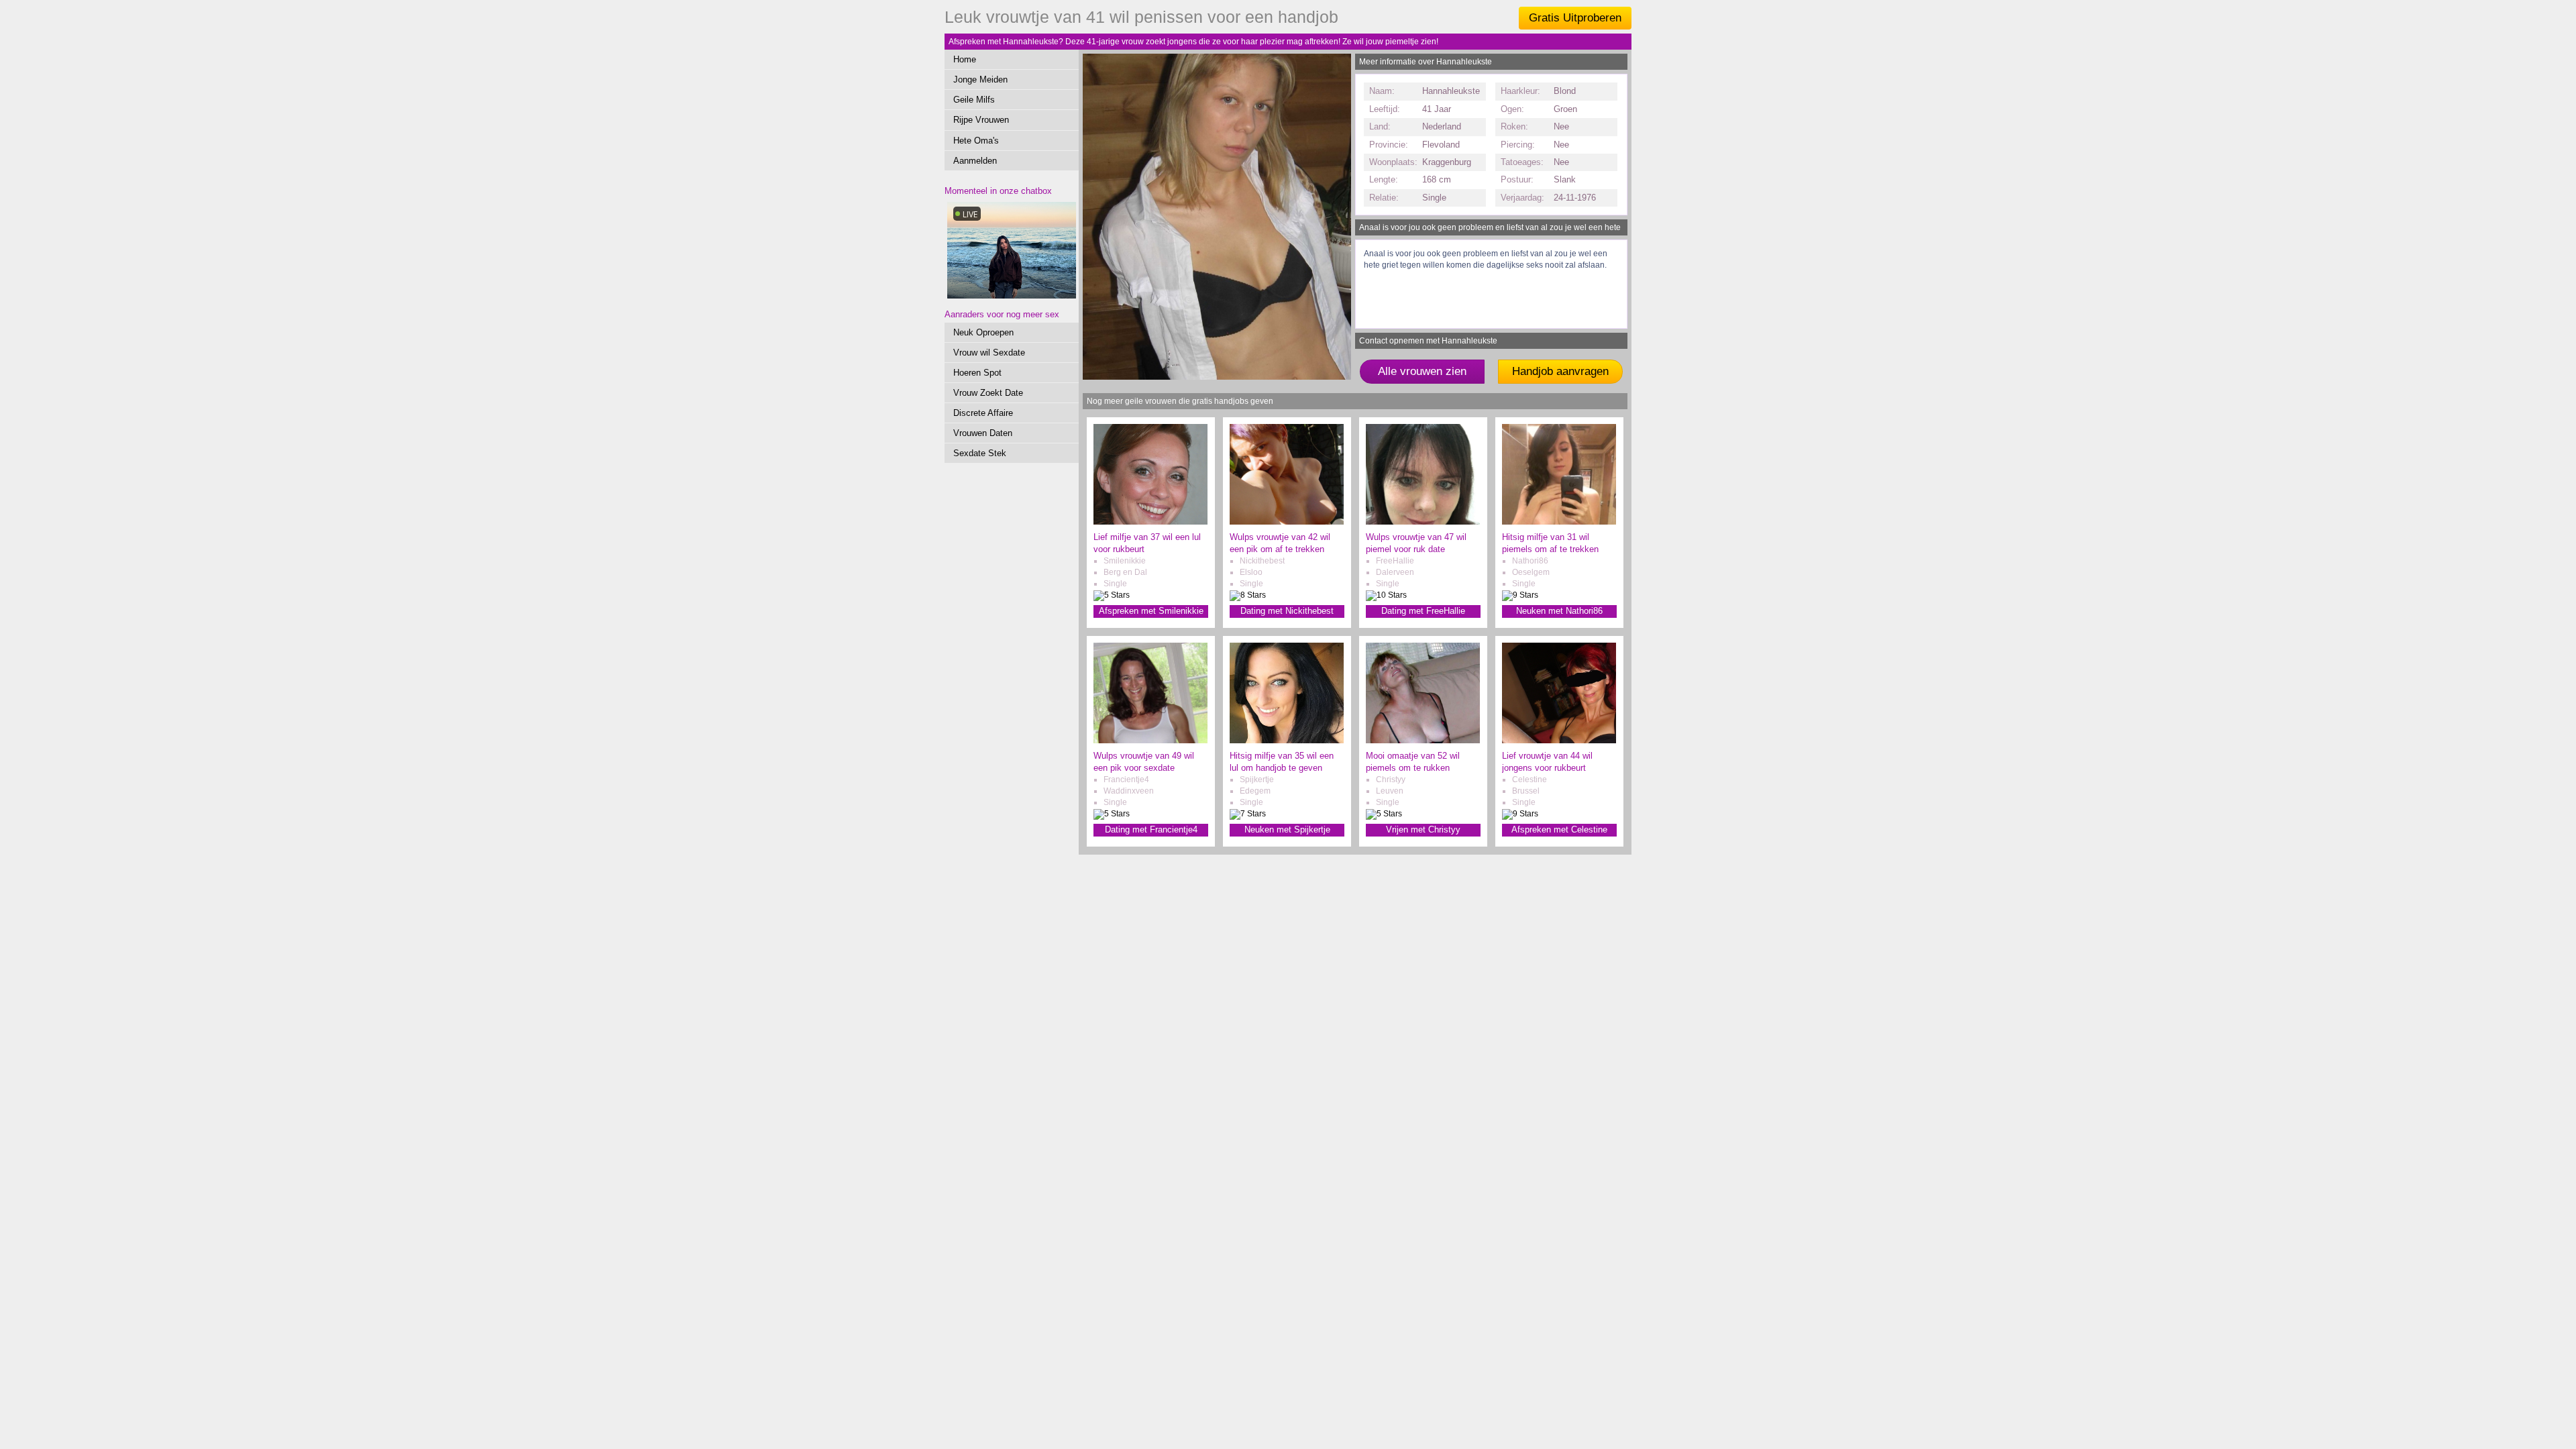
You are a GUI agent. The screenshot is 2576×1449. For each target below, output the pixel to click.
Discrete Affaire (983, 413)
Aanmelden (975, 161)
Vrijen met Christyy (1423, 829)
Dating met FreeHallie (1423, 611)
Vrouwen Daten (983, 433)
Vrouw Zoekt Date (988, 393)
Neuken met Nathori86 (1559, 611)
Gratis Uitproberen (1575, 18)
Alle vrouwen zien (1422, 371)
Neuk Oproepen (983, 332)
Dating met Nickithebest (1287, 611)
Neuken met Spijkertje (1287, 829)
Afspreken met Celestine (1559, 829)
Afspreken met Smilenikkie (1151, 611)
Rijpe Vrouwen (981, 120)
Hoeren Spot (977, 373)
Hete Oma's (976, 141)
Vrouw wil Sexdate (989, 353)
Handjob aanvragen (1560, 371)
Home (965, 59)
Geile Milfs (974, 100)
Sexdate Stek (980, 453)
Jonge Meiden (980, 79)
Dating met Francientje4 (1151, 829)
